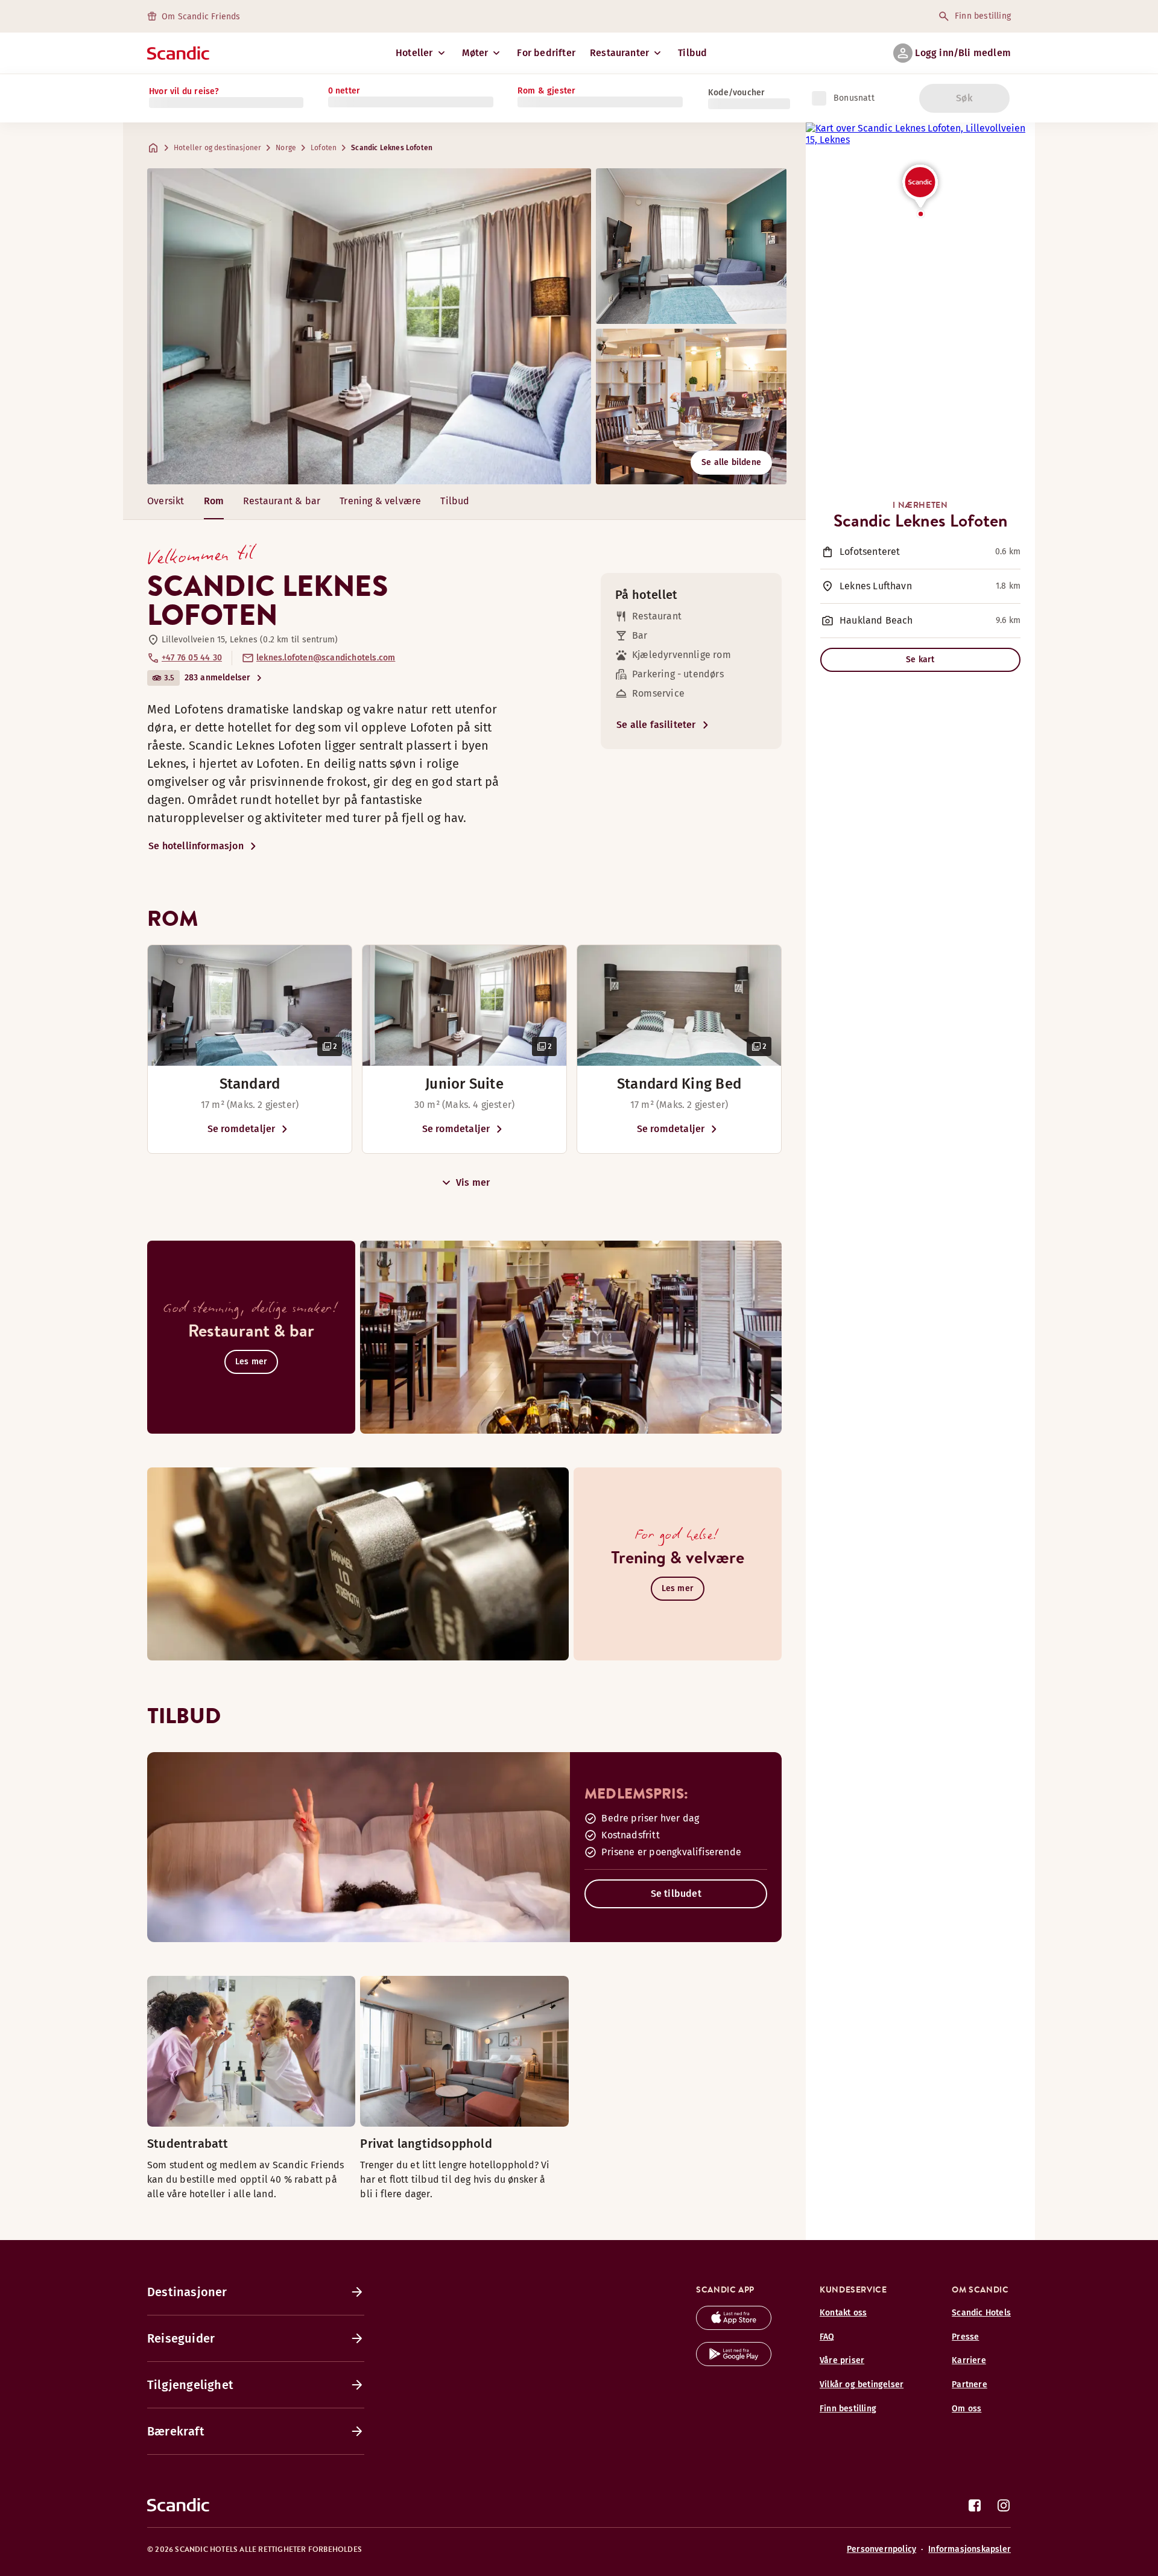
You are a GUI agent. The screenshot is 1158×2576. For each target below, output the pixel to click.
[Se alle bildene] (369, 326)
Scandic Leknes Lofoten (392, 148)
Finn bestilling (983, 16)
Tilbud (692, 53)
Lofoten (324, 148)
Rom (214, 501)
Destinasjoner (187, 2292)
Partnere (970, 2385)
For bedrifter (546, 53)
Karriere (969, 2360)
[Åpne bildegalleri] (250, 1005)
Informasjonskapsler (970, 2549)
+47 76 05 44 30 (192, 658)
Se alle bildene (731, 462)
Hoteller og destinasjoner (217, 148)
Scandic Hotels (981, 2313)
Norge (286, 148)
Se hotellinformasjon (196, 846)
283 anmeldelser (218, 678)
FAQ (827, 2337)
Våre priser (842, 2360)
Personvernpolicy (881, 2549)
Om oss (967, 2409)
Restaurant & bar (282, 501)
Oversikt (166, 501)
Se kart (920, 660)
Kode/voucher (736, 93)
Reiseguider (181, 2338)
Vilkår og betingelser (862, 2385)
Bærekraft (176, 2431)
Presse (965, 2337)
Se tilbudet (676, 1894)
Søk (964, 98)
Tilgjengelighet (190, 2385)
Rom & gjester (547, 91)
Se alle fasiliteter (656, 725)
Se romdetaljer (242, 1129)
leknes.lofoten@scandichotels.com (326, 658)
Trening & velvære (380, 501)
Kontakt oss (843, 2313)
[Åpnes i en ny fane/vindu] (734, 2327)
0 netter (344, 91)
